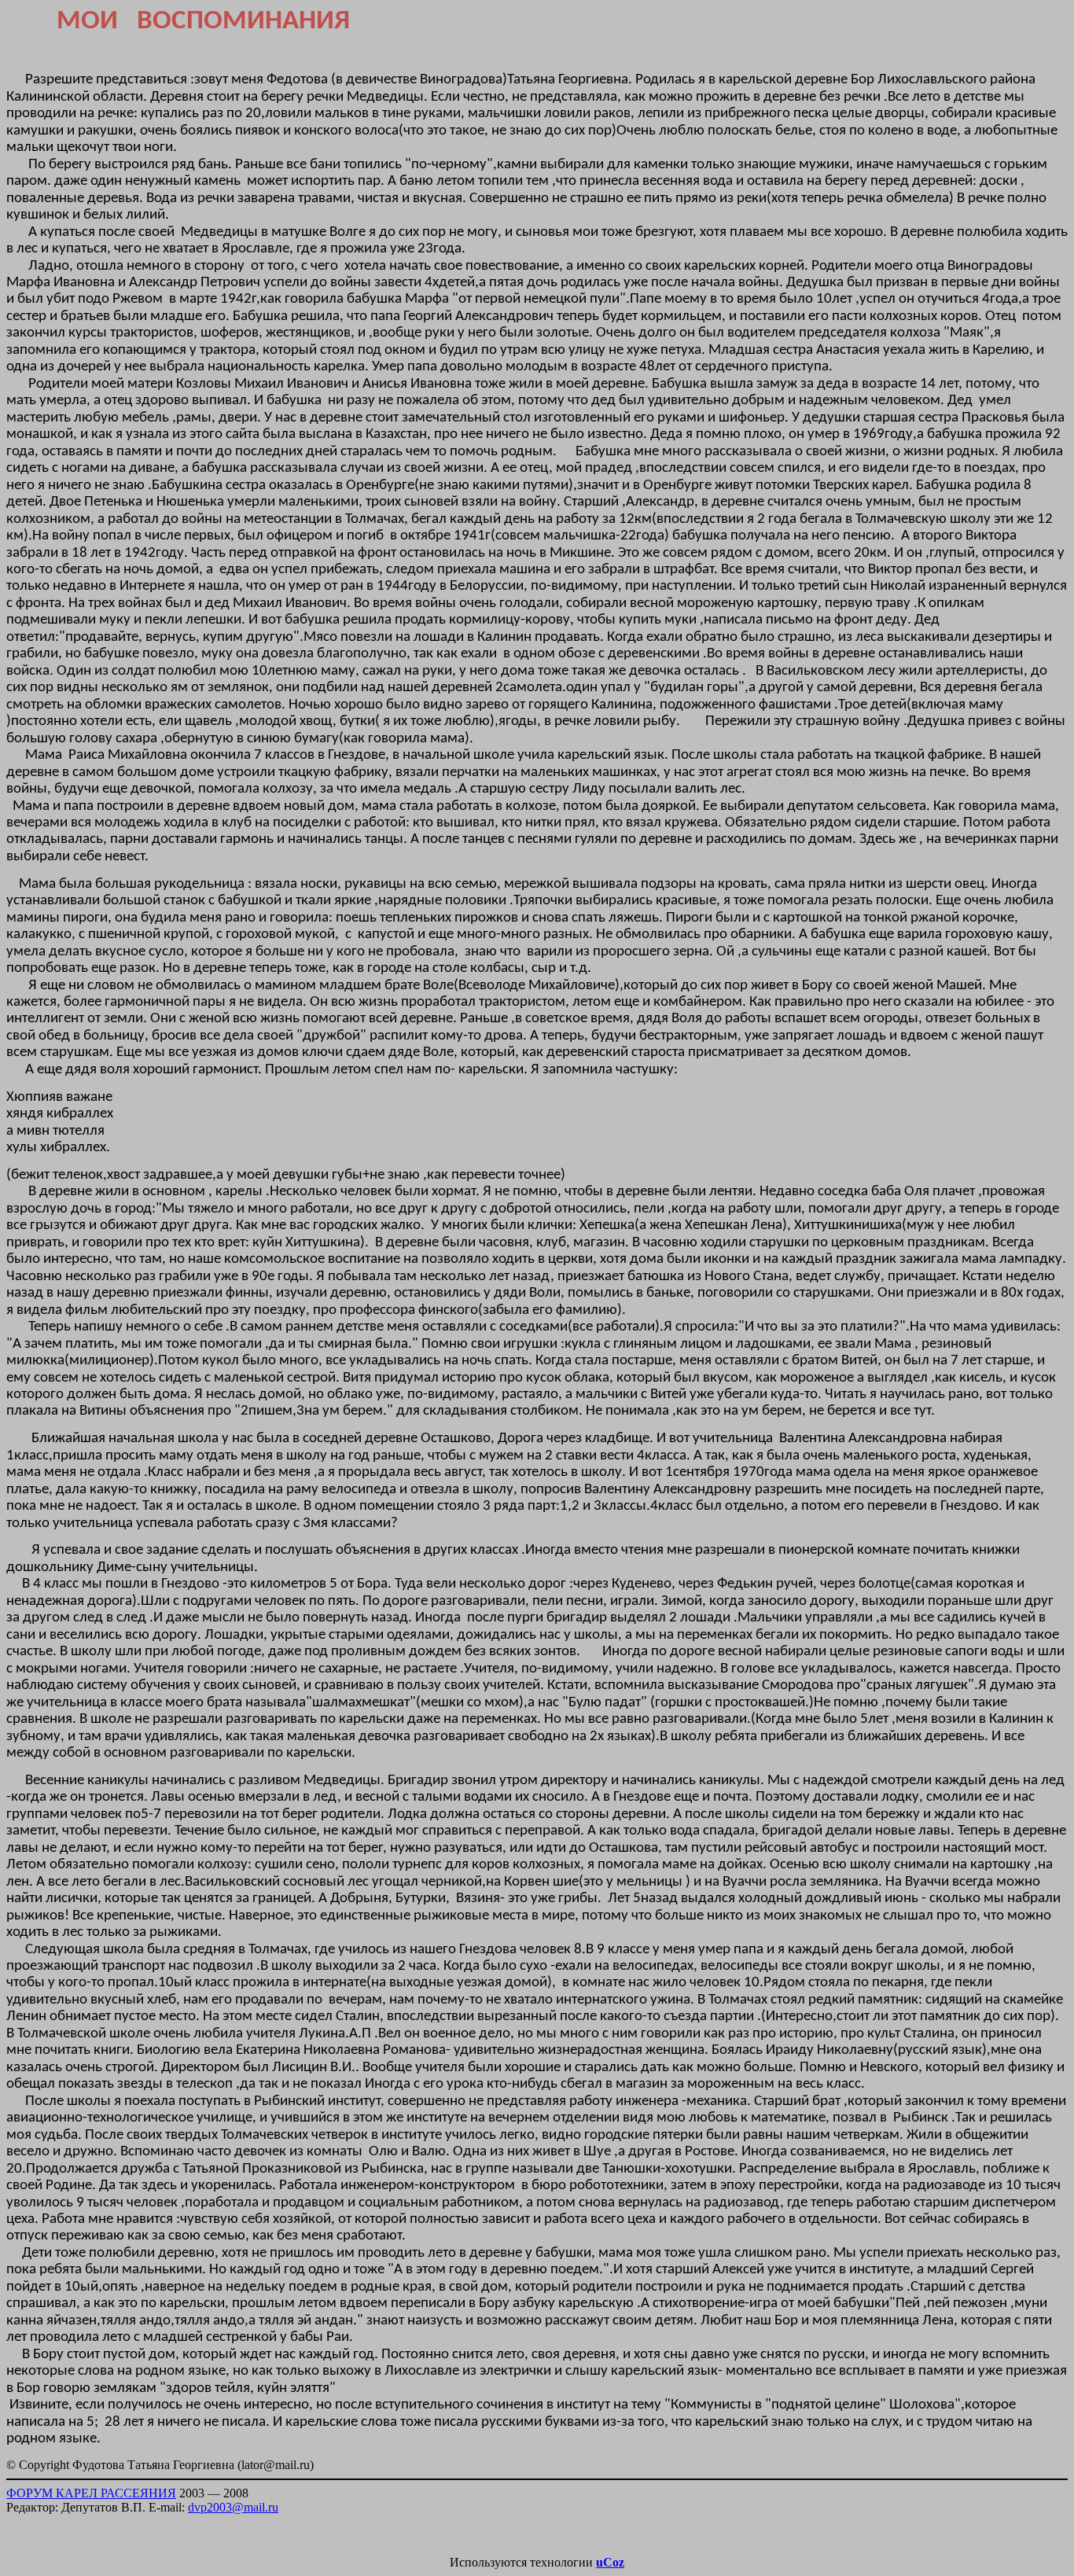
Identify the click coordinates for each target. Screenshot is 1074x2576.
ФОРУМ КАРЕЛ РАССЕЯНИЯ (91, 2493)
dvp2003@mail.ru (233, 2507)
